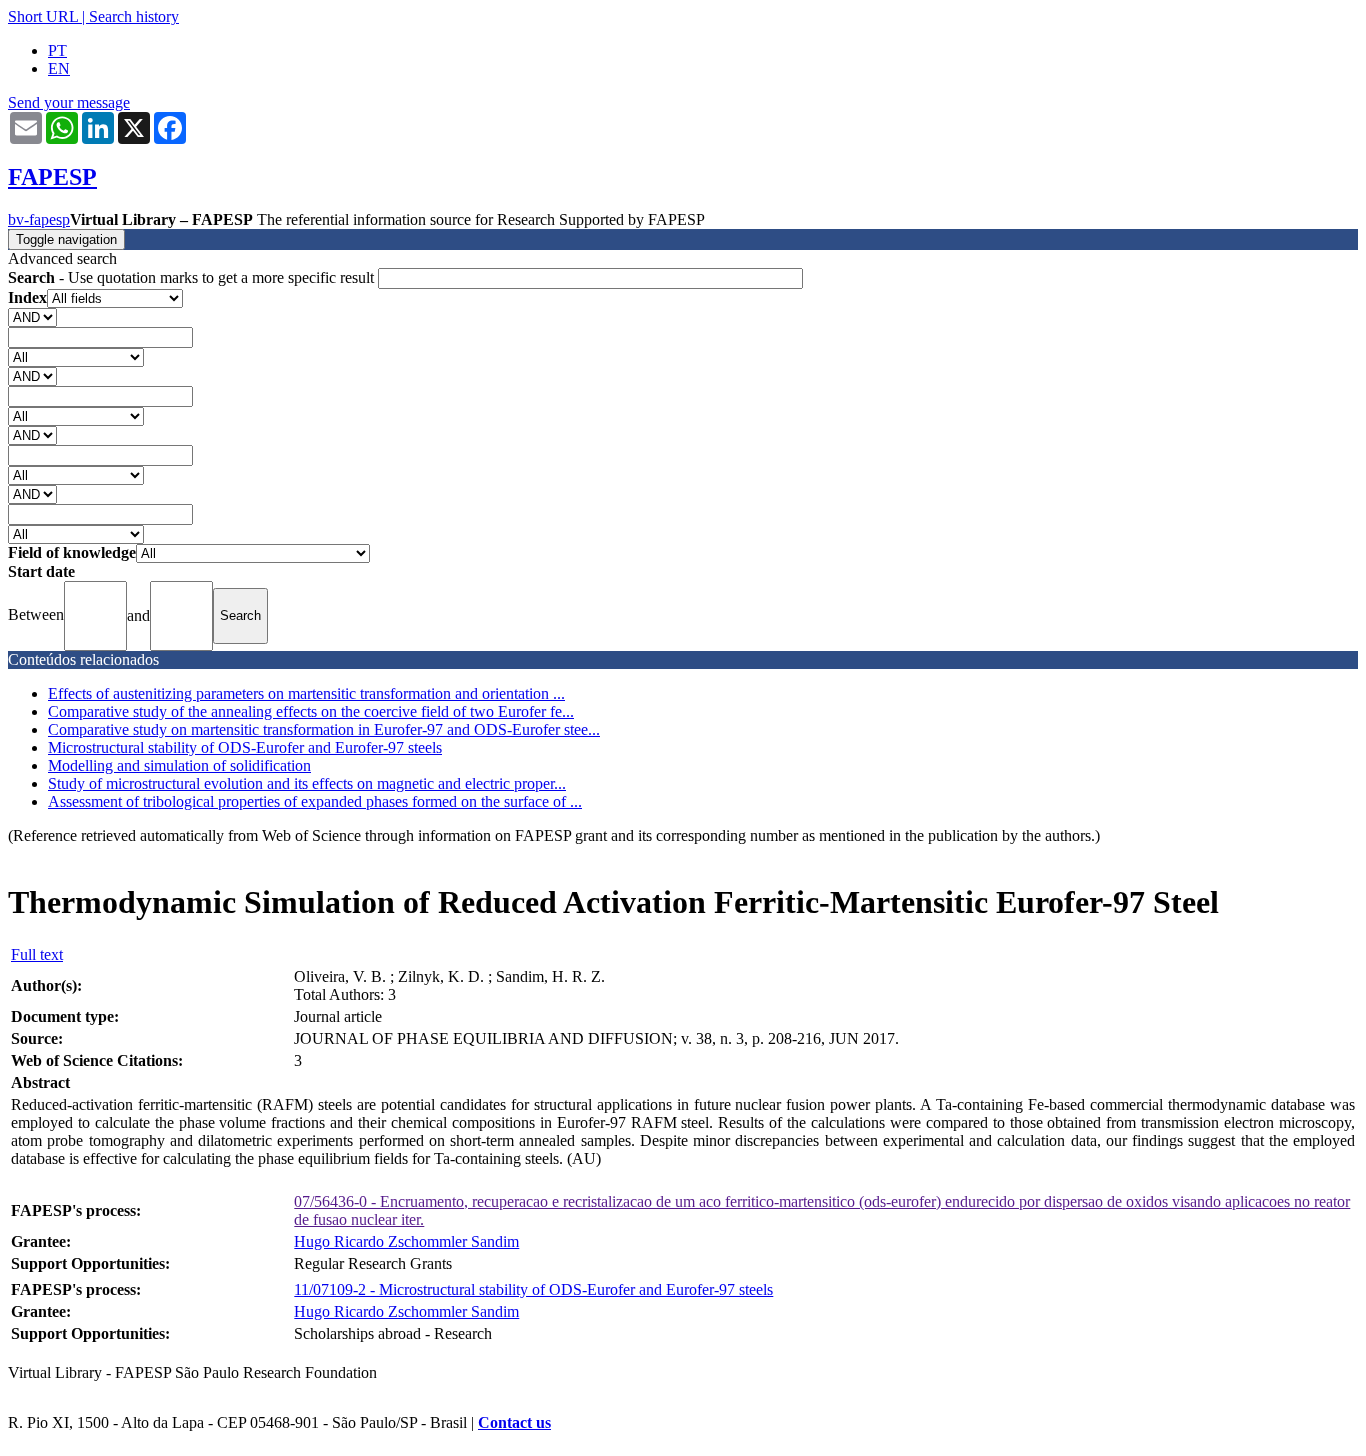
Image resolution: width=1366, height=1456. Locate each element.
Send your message (69, 102)
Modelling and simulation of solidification (179, 765)
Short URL (43, 16)
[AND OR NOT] (32, 316)
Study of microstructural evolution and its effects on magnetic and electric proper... (307, 783)
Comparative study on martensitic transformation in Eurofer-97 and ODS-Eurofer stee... (324, 729)
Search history (134, 16)
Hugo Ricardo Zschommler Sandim (406, 1241)
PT (57, 50)
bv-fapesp (39, 219)
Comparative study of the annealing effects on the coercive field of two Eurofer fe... (311, 711)
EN (59, 68)
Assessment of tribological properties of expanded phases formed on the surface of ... (315, 801)
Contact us (514, 1422)
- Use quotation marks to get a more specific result (193, 277)
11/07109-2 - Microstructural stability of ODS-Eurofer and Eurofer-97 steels (533, 1289)
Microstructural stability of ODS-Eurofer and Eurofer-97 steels (245, 747)
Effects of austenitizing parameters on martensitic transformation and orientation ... (306, 693)
